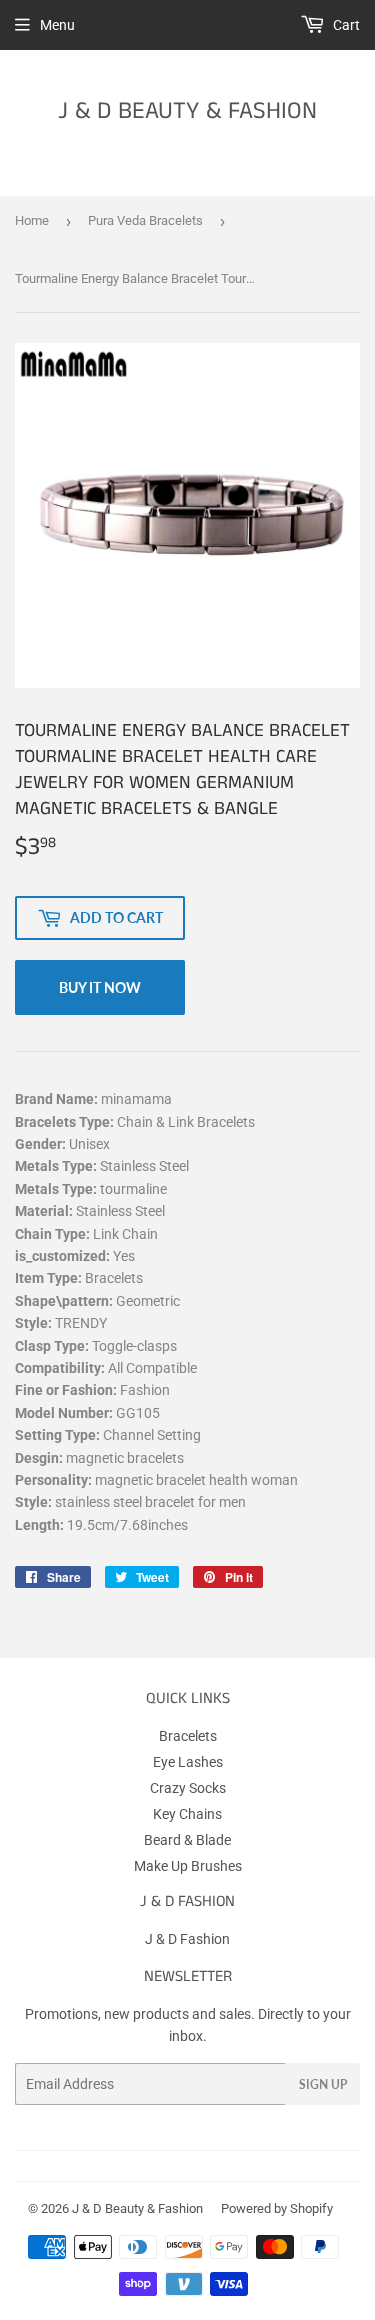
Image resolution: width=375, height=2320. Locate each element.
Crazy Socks (188, 1788)
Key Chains (187, 1814)
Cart (345, 25)
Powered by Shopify (277, 2208)
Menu (57, 25)
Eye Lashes (188, 1762)
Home (32, 220)
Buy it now (100, 987)
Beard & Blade (187, 1840)
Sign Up (323, 2084)
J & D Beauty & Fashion (187, 111)
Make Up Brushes (188, 1866)
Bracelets (188, 1736)
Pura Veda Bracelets (145, 220)
